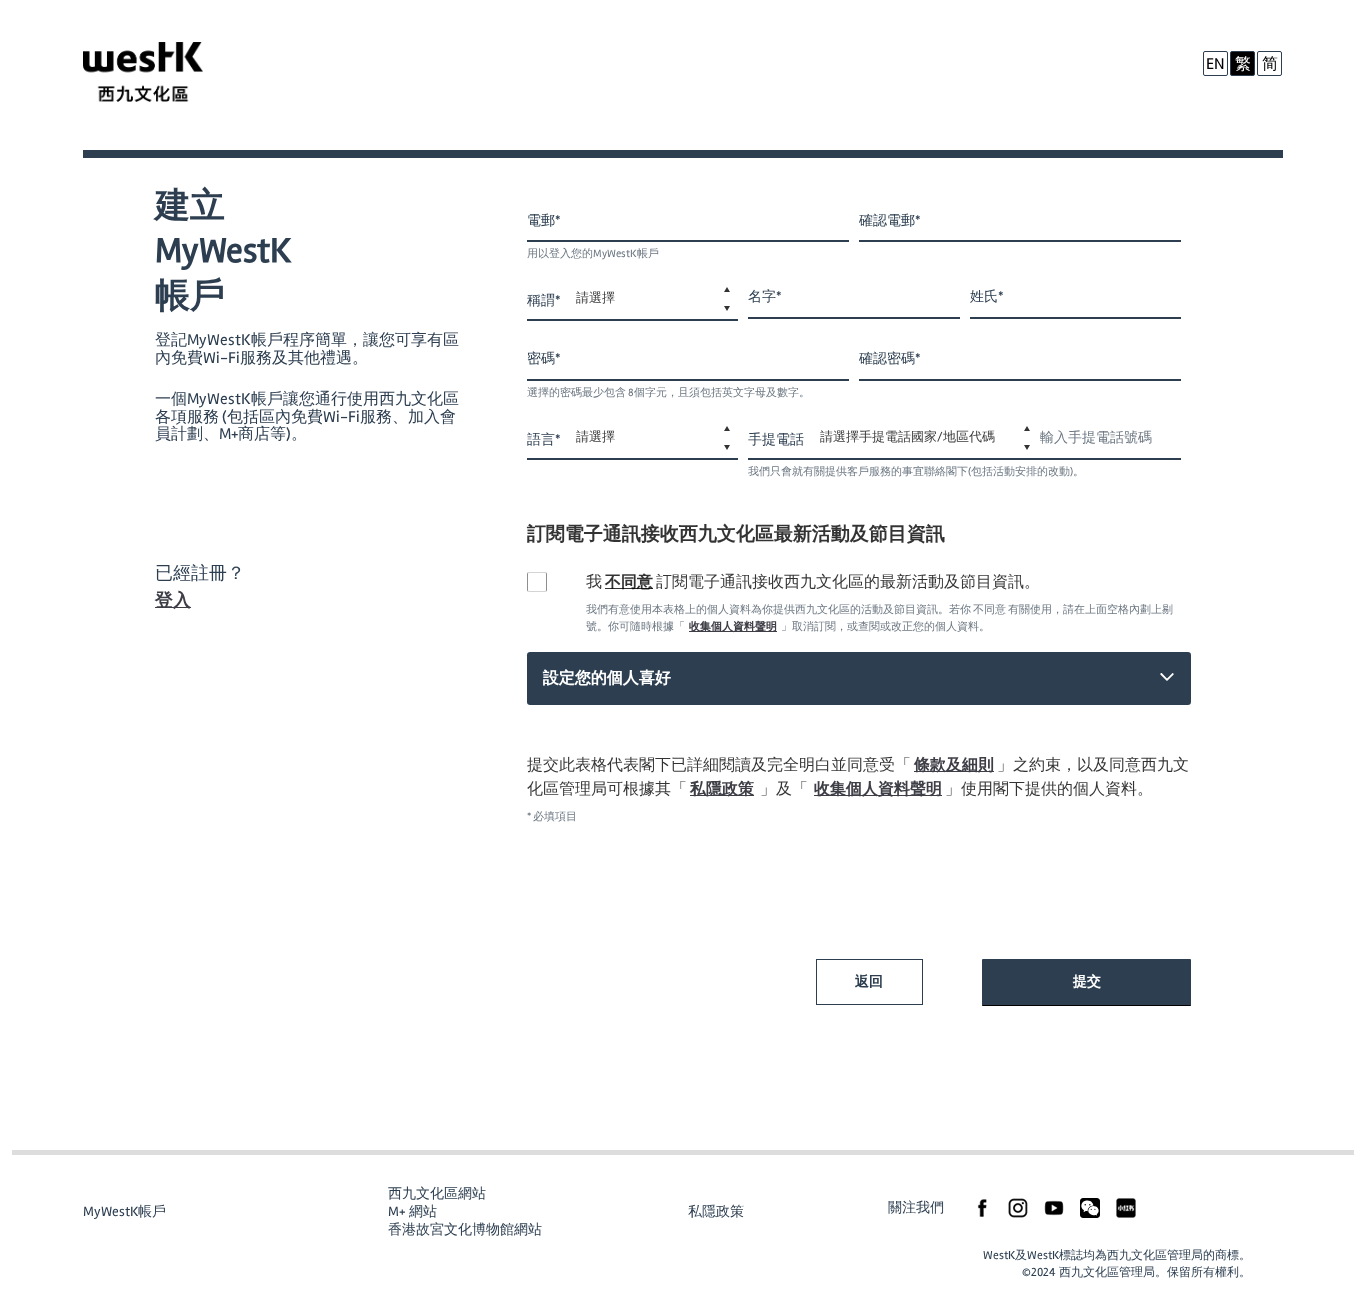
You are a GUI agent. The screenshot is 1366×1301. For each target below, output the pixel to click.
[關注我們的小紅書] (1126, 1206)
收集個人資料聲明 (733, 626)
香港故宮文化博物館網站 (465, 1229)
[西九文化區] (167, 75)
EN (1215, 64)
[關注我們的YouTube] (1054, 1206)
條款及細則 (954, 765)
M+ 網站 (412, 1211)
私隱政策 (722, 789)
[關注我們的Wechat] (1090, 1206)
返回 (869, 981)
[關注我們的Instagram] (1018, 1206)
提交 (1087, 981)
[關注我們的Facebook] (982, 1206)
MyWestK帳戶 (124, 1211)
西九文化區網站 (437, 1193)
